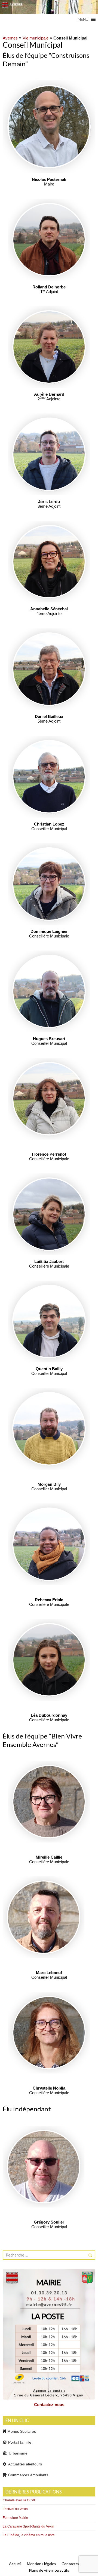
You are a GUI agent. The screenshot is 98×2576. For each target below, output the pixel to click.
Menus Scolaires (22, 2431)
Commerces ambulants (28, 2475)
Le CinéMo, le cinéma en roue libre (29, 2535)
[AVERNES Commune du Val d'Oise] (49, 7)
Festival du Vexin (15, 2509)
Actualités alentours (25, 2464)
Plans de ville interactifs (49, 2570)
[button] (83, 19)
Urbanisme (18, 2453)
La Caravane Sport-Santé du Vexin (28, 2526)
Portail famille (20, 2442)
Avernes (10, 38)
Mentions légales (42, 2564)
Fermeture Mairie (15, 2518)
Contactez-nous (49, 2405)
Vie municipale (36, 38)
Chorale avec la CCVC (20, 2500)
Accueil (15, 2564)
